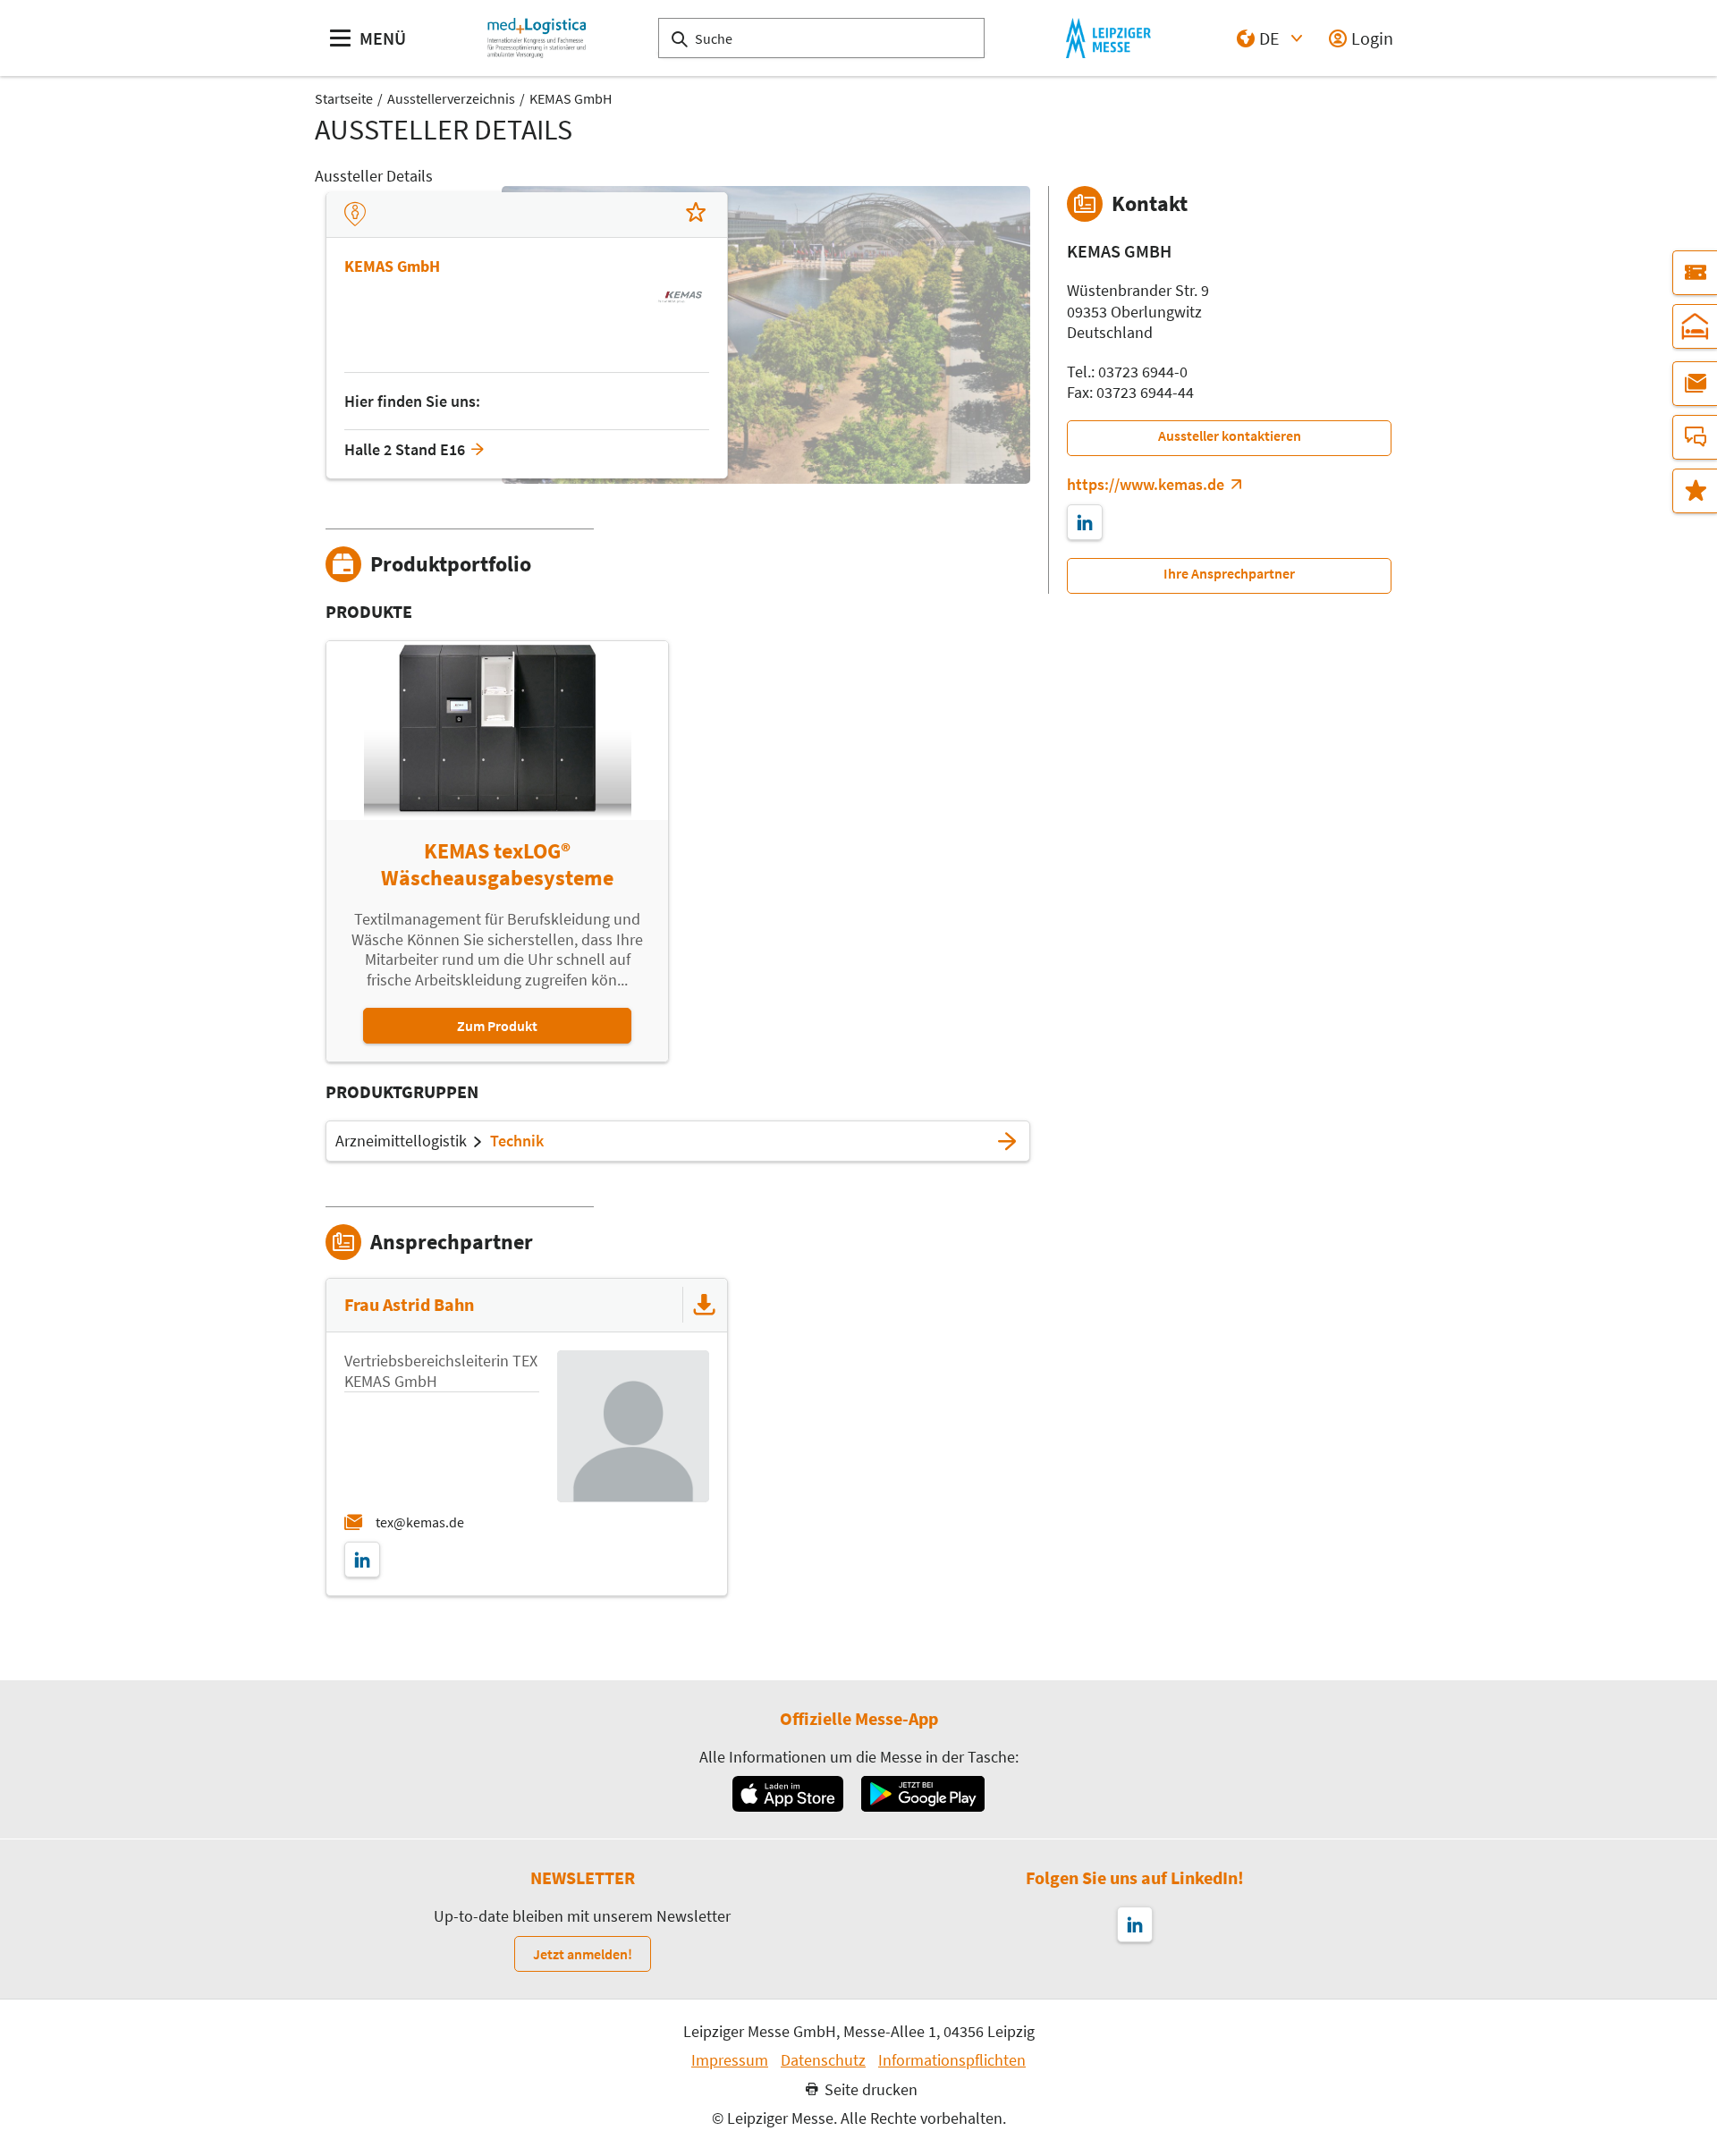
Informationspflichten (952, 2060)
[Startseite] (537, 38)
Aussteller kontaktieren (1230, 435)
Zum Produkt (497, 1026)
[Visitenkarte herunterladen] (705, 1305)
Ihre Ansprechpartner (1229, 573)
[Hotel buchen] (1695, 326)
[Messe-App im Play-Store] (923, 1794)
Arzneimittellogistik (401, 1141)
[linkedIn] (362, 1560)
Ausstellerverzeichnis (451, 98)
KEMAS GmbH (571, 98)
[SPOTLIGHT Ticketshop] (1695, 273)
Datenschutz (823, 2060)
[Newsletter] (1695, 384)
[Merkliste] (1695, 491)
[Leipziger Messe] (1108, 38)
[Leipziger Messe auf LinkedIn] (1135, 1924)
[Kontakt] (1695, 437)
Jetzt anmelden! (583, 1954)
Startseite (344, 98)
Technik (517, 1141)
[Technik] (1007, 1141)
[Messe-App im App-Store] (787, 1794)
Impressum (730, 2060)
